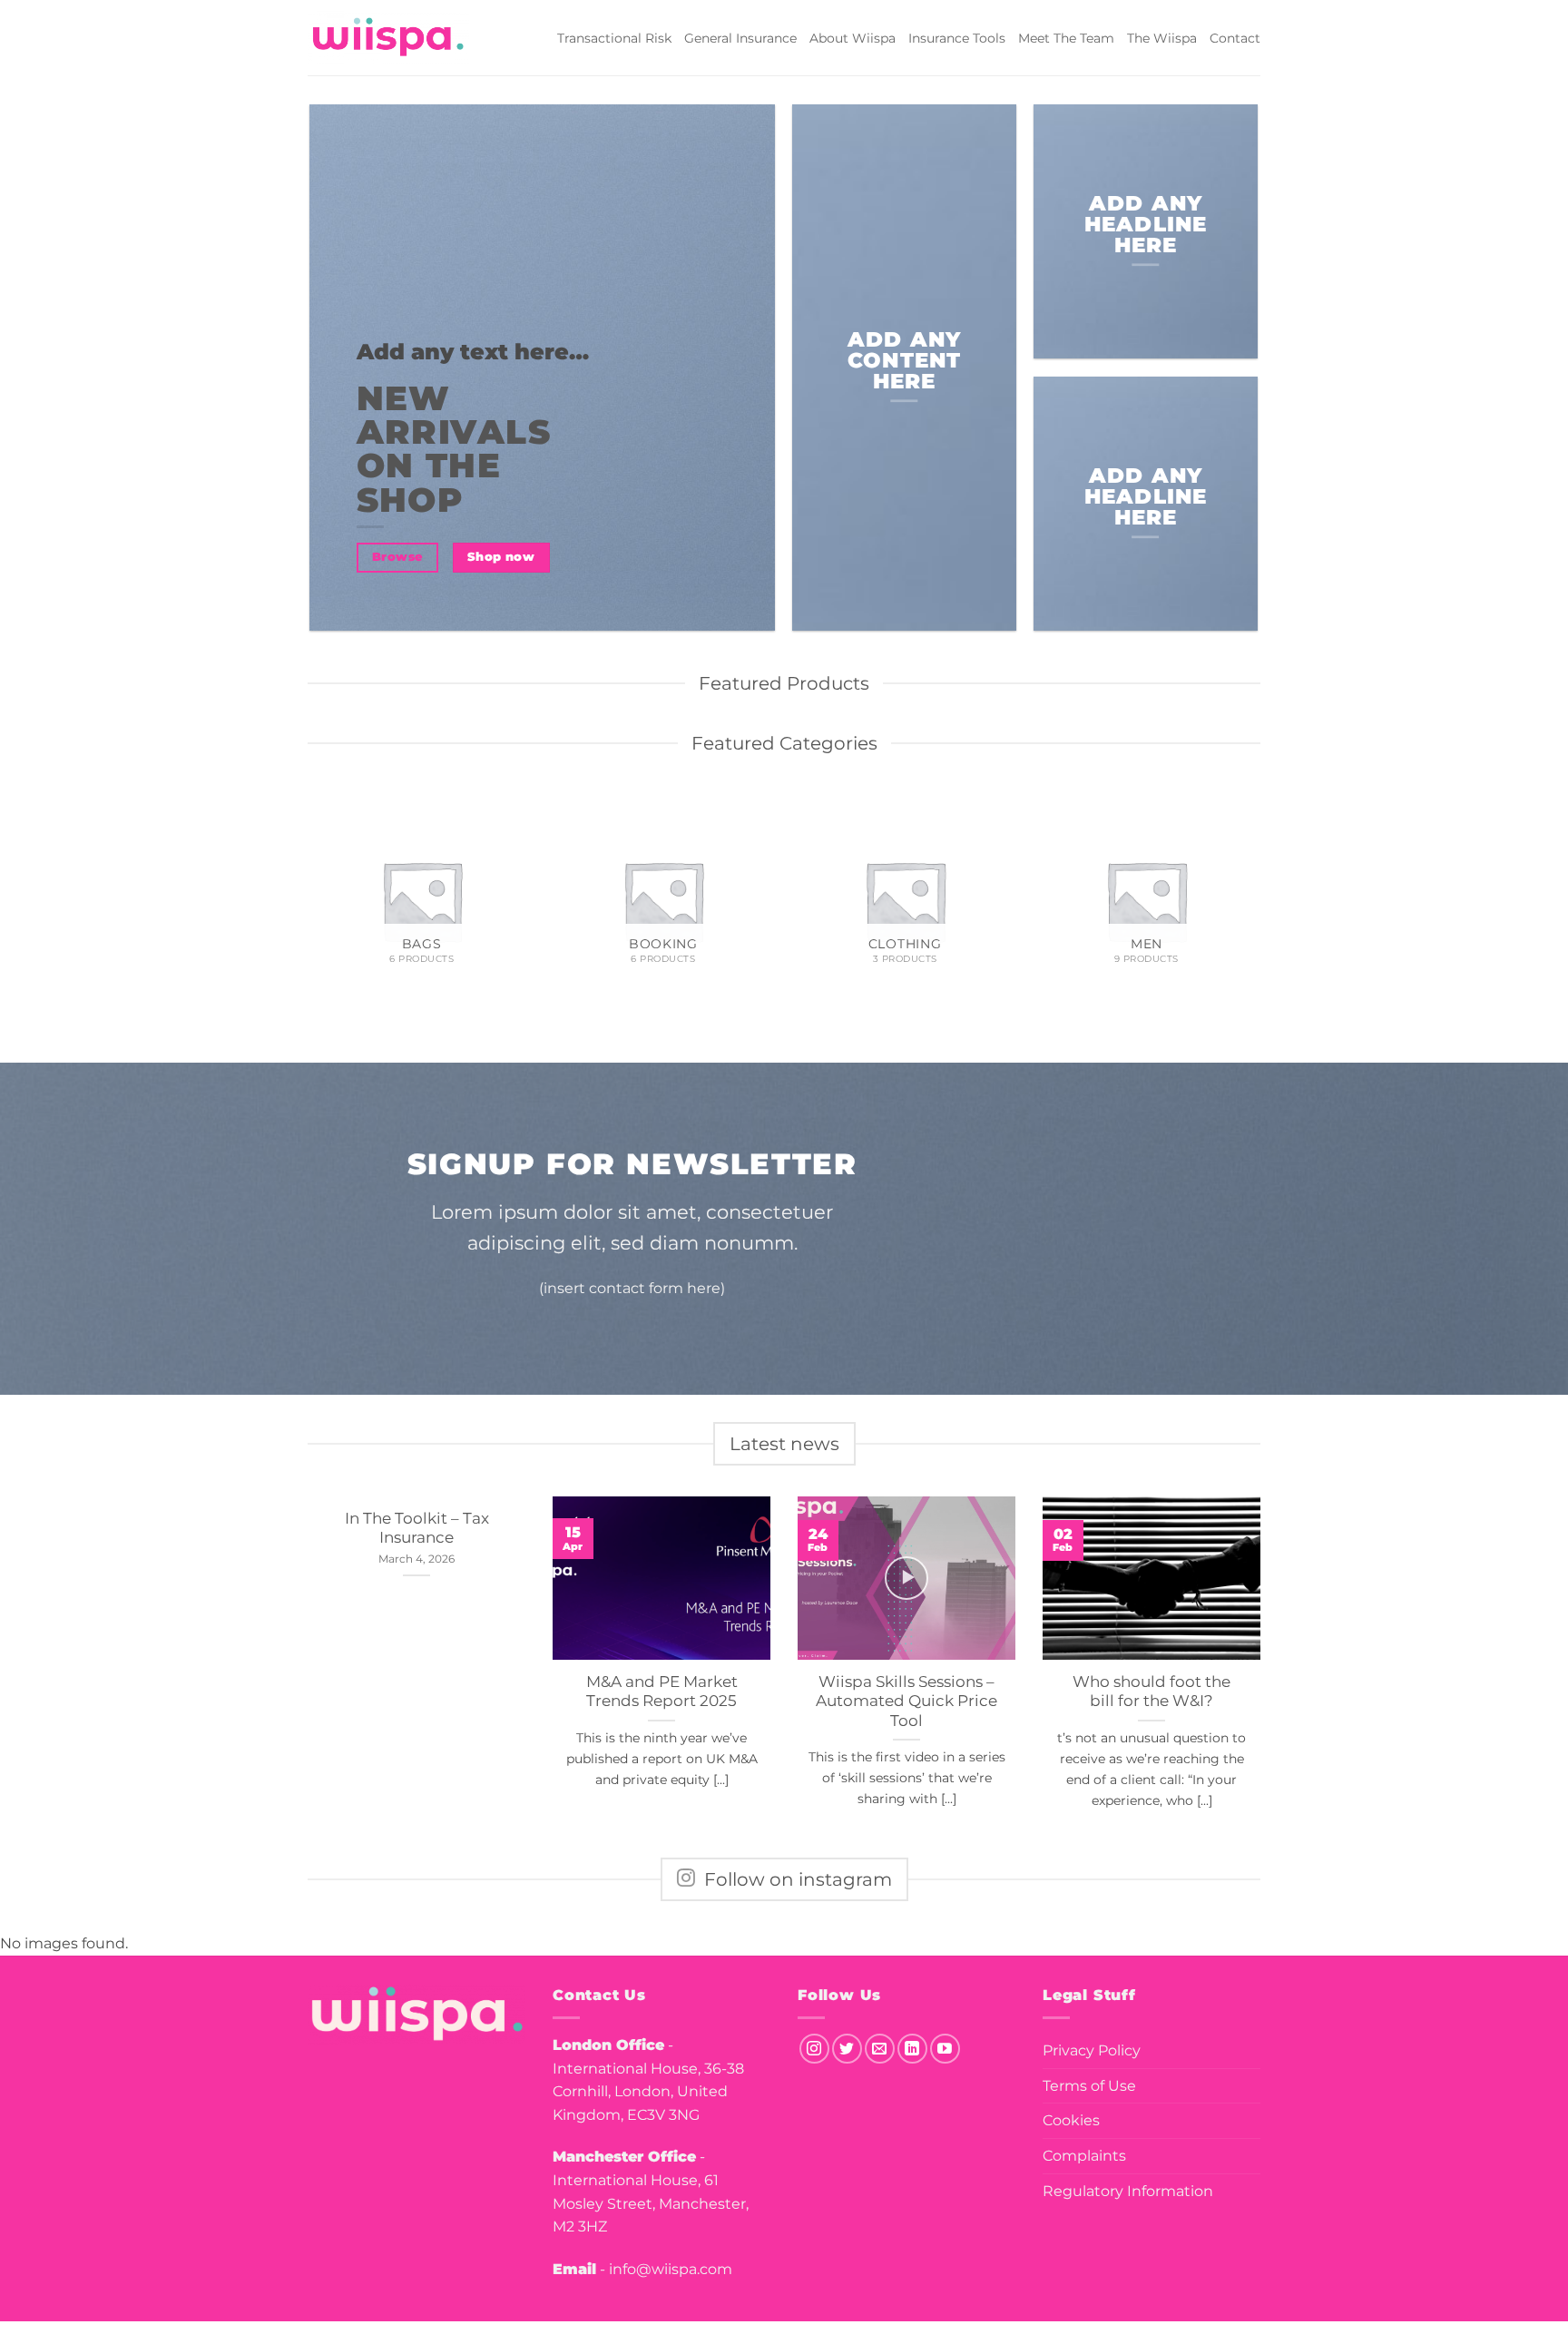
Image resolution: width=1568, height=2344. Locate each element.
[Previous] (311, 907)
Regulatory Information (1128, 2191)
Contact (1235, 38)
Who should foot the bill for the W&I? (1151, 1692)
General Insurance (740, 38)
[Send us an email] (880, 2049)
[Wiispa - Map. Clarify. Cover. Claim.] (388, 38)
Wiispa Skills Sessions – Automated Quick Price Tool (906, 1701)
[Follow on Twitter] (847, 2049)
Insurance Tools (957, 38)
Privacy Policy (1092, 2050)
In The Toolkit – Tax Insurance (417, 1528)
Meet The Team (1066, 38)
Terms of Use (1089, 2086)
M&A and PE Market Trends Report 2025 (662, 1692)
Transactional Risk (614, 38)
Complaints (1084, 2156)
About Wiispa (853, 38)
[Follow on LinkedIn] (912, 2049)
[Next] (1258, 907)
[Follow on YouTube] (945, 2049)
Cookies (1071, 2120)
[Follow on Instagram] (814, 2049)
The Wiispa (1162, 38)
